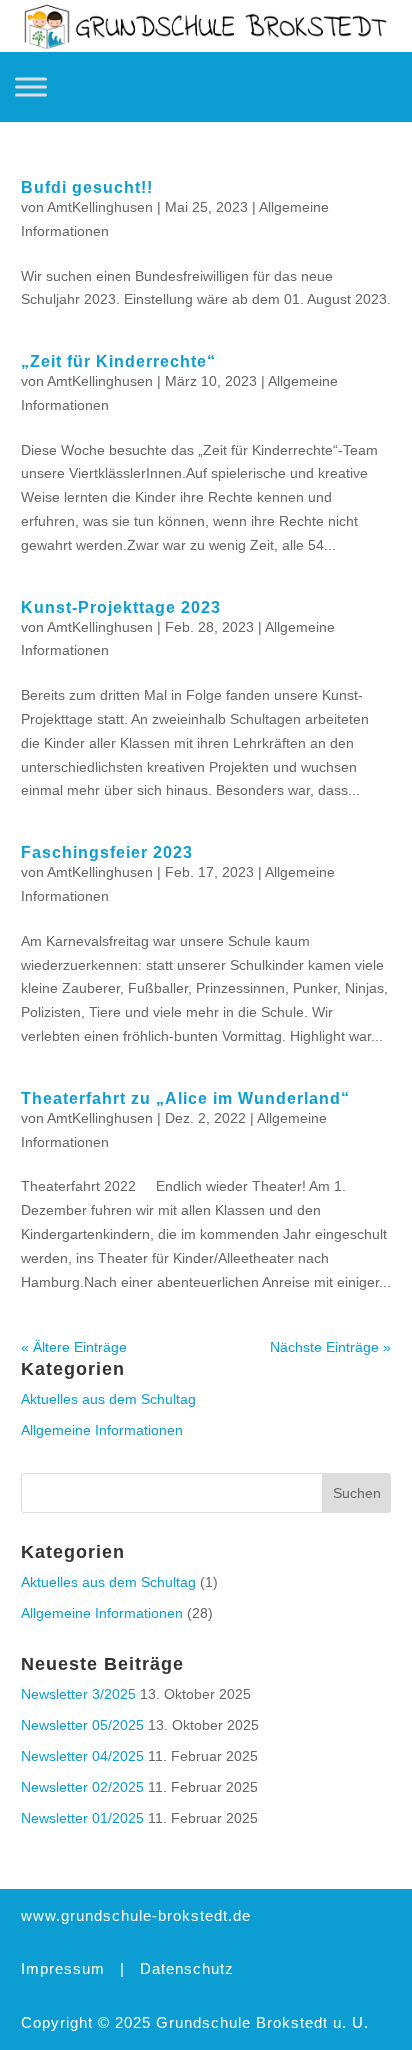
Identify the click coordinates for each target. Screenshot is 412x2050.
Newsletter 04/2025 (82, 1756)
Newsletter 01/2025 (82, 1818)
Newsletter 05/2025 (82, 1725)
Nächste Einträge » (330, 1347)
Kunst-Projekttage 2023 (121, 607)
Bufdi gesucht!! (87, 187)
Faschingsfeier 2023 (107, 852)
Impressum (63, 1968)
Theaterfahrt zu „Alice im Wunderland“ (185, 1098)
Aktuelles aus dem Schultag (108, 1399)
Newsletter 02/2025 (82, 1787)
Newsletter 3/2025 (78, 1694)
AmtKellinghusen (100, 207)
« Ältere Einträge (74, 1347)
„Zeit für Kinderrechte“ (118, 361)
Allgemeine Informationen (102, 1430)
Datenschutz (187, 1968)
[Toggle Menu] (31, 86)
